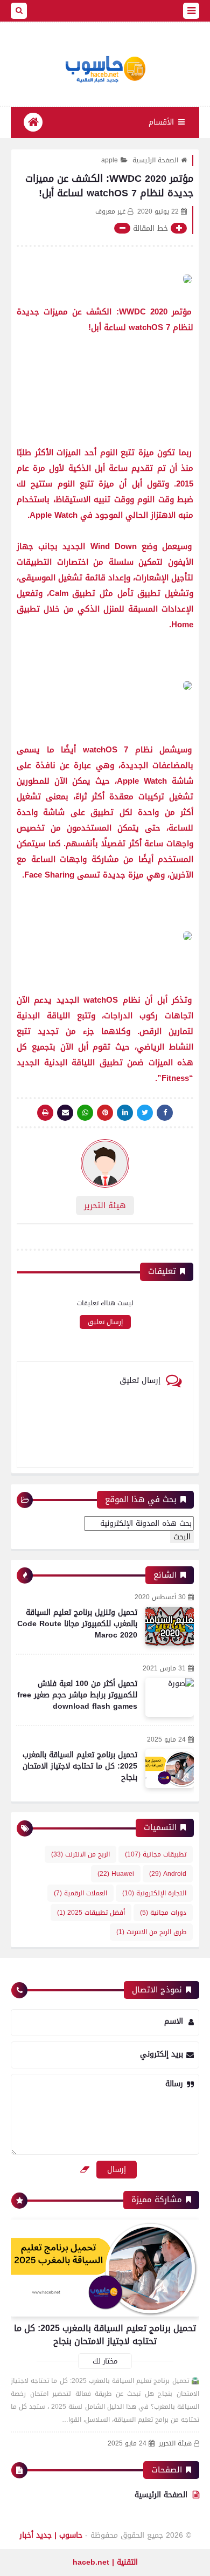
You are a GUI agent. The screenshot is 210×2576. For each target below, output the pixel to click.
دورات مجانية (163, 1913)
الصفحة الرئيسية (155, 160)
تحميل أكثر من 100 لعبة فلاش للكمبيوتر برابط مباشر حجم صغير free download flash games (77, 1695)
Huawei (116, 1874)
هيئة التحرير (175, 2444)
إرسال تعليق (105, 1322)
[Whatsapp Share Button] (85, 1113)
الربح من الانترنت (80, 1854)
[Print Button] (45, 1113)
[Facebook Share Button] (165, 1113)
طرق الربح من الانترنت (151, 1932)
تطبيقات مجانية (156, 1854)
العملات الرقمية (80, 1893)
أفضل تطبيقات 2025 (91, 1913)
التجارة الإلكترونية (154, 1893)
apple (110, 160)
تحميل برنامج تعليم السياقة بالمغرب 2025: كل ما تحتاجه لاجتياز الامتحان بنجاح (80, 1766)
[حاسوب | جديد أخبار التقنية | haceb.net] (105, 70)
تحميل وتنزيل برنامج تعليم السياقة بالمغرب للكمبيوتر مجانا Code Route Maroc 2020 (77, 1624)
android (168, 1874)
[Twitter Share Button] (145, 1113)
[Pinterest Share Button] (125, 1113)
